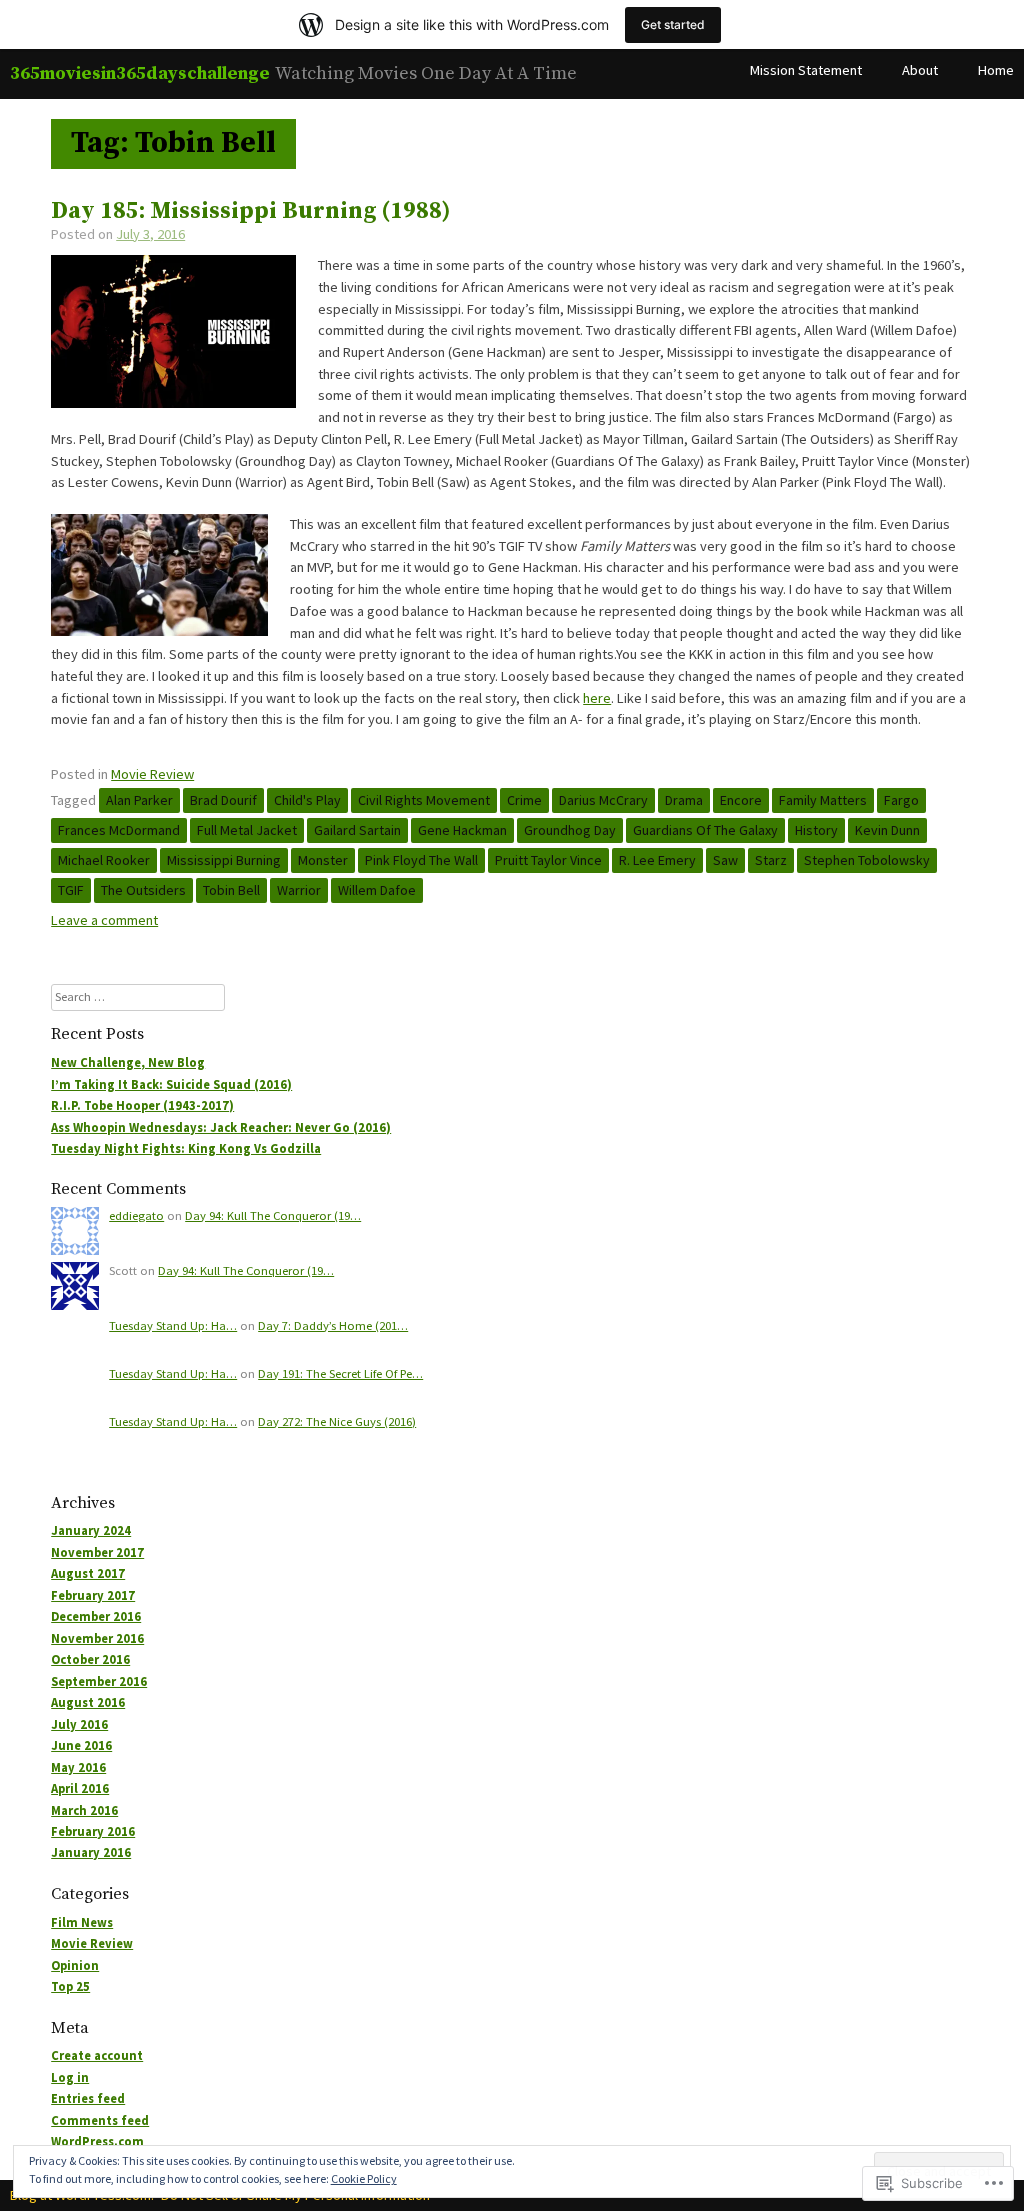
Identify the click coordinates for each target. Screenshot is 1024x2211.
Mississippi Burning (224, 860)
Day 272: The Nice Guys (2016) (337, 1421)
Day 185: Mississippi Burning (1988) (251, 211)
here (597, 698)
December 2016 (96, 1616)
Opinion (75, 1965)
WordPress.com (97, 2141)
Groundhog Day (570, 830)
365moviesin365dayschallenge (140, 73)
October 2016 (90, 1659)
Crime (524, 800)
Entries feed (88, 2098)
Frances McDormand (119, 830)
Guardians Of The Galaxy (705, 830)
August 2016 (88, 1702)
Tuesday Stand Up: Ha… (173, 1325)
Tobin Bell (231, 890)
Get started (673, 24)
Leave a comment (104, 920)
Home (996, 70)
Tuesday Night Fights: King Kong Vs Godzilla (186, 1148)
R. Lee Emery (657, 860)
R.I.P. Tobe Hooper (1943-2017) (142, 1105)
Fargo (901, 800)
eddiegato (136, 1215)
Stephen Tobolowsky (867, 860)
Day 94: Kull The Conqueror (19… (273, 1215)
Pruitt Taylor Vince (548, 860)
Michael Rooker (104, 860)
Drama (684, 800)
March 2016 (84, 1810)
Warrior (299, 890)
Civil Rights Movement (424, 800)
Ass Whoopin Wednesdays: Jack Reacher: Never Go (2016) (221, 1127)
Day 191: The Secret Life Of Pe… (340, 1373)
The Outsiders (143, 890)
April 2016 (80, 1788)
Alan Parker (139, 800)
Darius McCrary (603, 800)
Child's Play (307, 800)
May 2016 (78, 1767)
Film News (82, 1922)
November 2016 (97, 1638)
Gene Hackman (462, 830)
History (816, 830)
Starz (771, 860)
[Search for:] (138, 996)
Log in (70, 2077)
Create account (97, 2055)
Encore (741, 800)
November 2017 (97, 1552)
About (920, 70)
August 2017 (88, 1573)
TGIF (71, 890)
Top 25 (70, 1986)
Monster (323, 860)
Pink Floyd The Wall (421, 860)
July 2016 (79, 1724)
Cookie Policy (364, 2178)
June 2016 (81, 1745)
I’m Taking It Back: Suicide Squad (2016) (171, 1084)
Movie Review (152, 774)
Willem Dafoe (377, 890)
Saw (725, 860)
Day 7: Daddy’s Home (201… (333, 1325)
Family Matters (823, 800)
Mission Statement (806, 70)
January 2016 (91, 1852)
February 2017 (93, 1595)
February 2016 (93, 1831)
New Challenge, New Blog (128, 1062)
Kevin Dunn (887, 830)
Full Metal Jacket (247, 830)
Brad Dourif (223, 800)
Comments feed (100, 2120)
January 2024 (91, 1530)
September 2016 (99, 1681)
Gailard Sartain (357, 830)
